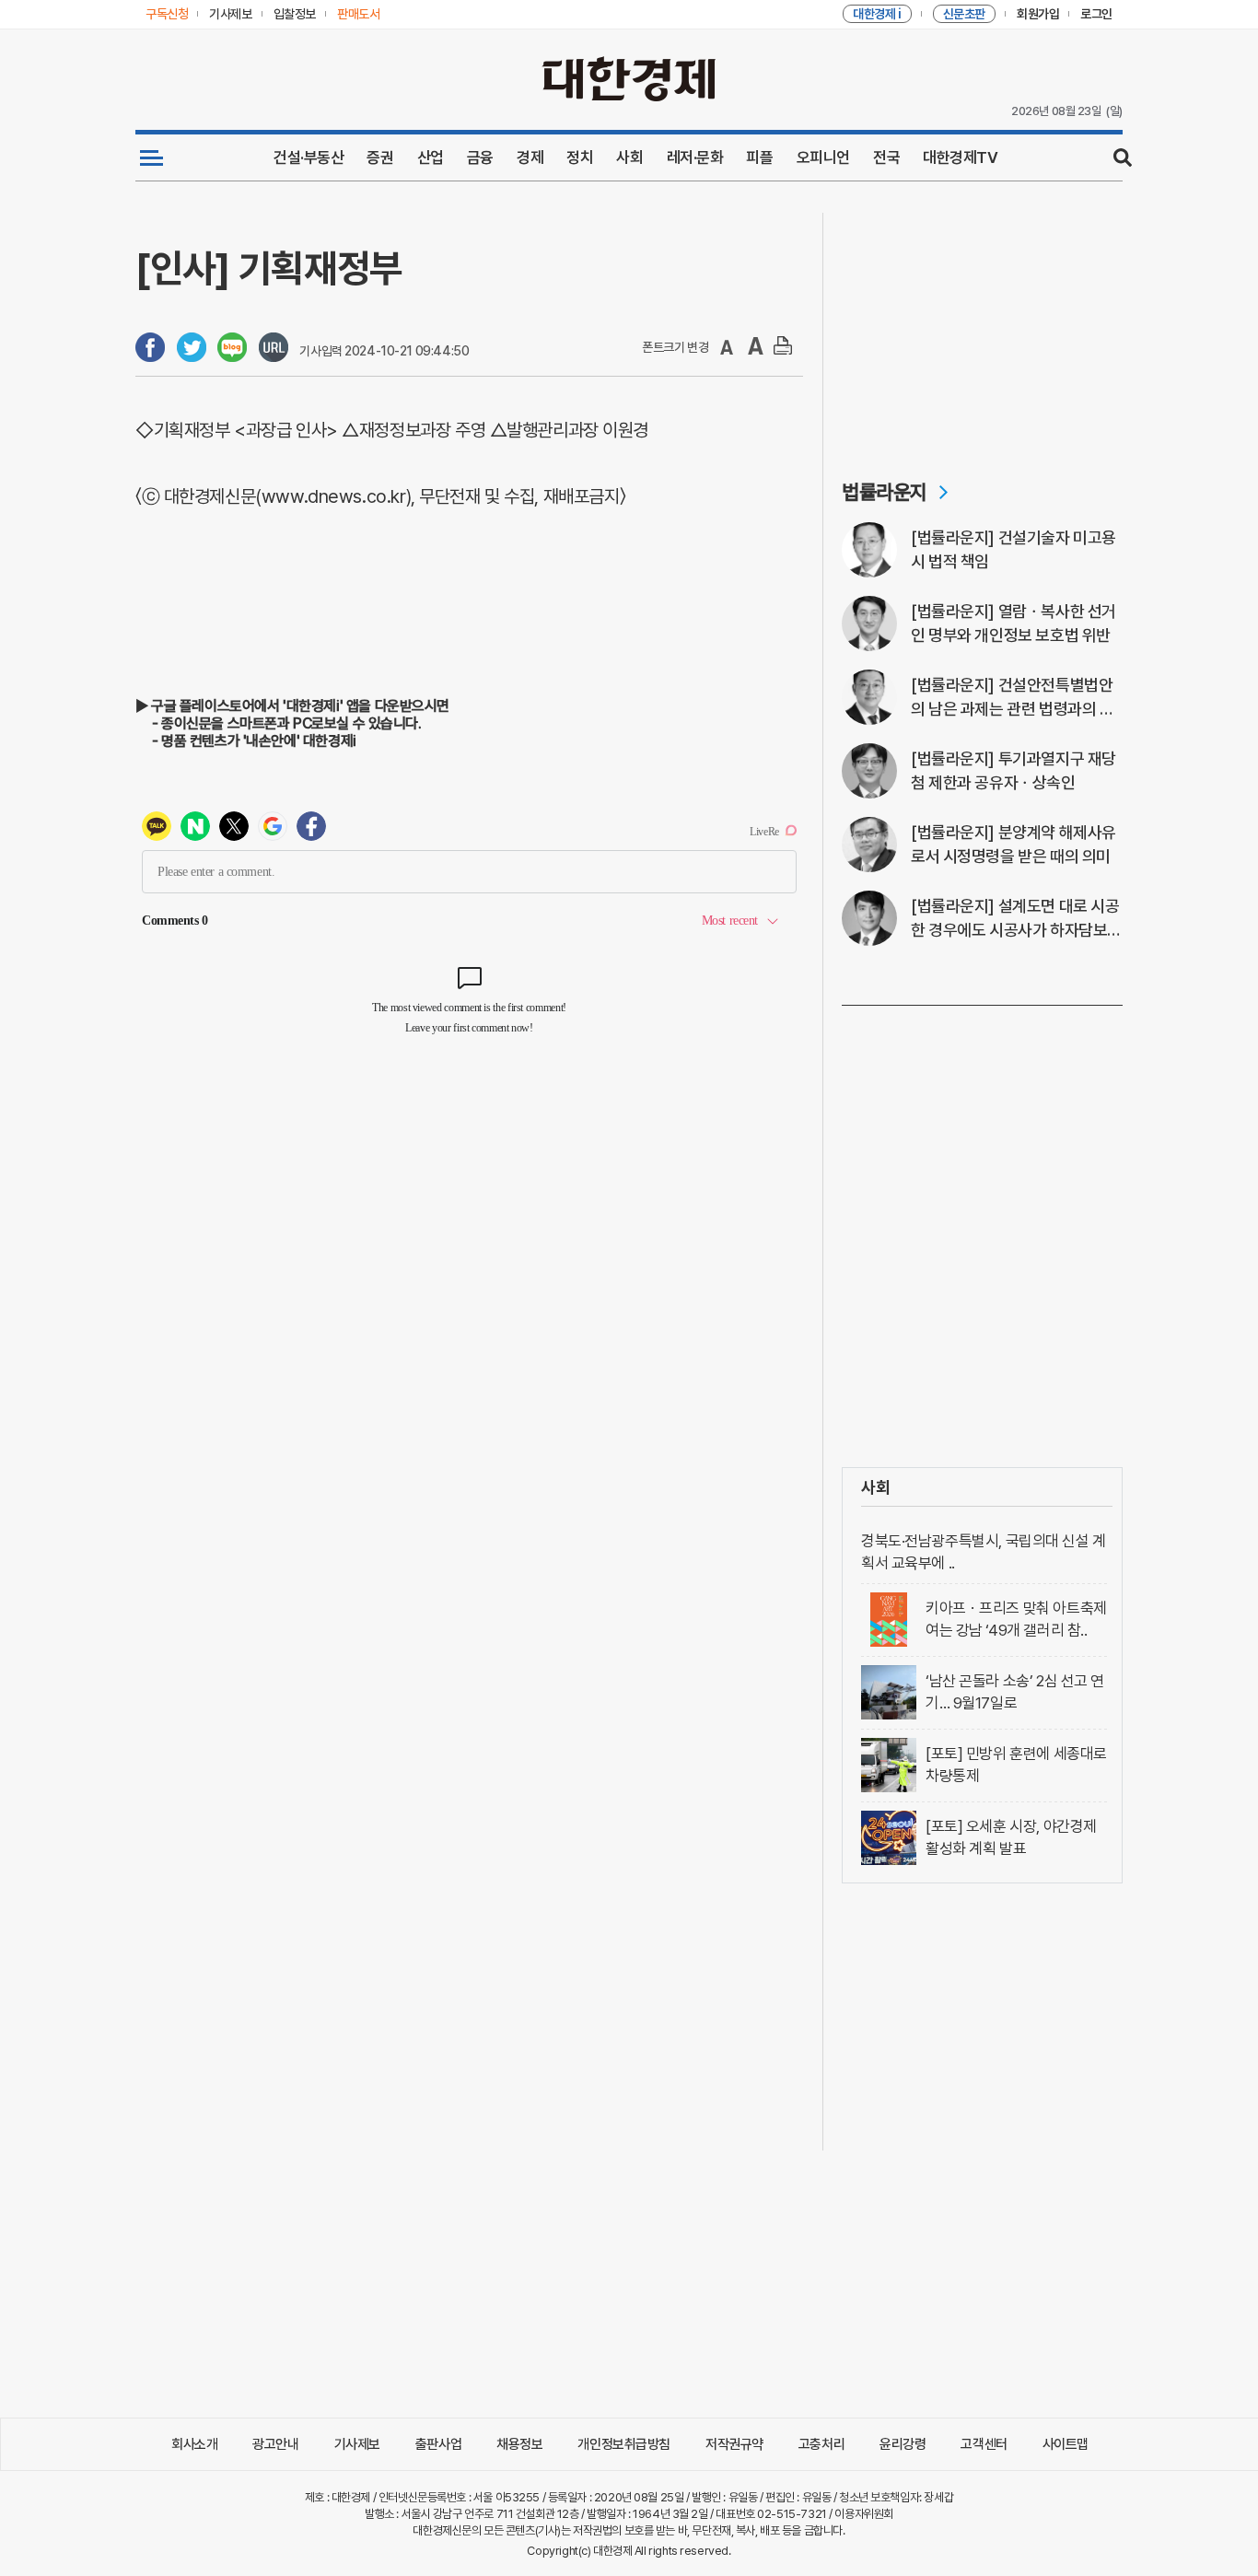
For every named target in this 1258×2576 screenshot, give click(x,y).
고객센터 (984, 2444)
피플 (759, 157)
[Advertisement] (982, 328)
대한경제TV (960, 157)
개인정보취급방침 (624, 2444)
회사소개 (194, 2444)
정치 (580, 157)
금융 (480, 157)
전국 (886, 157)
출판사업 (438, 2444)
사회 (629, 157)
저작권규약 (734, 2444)
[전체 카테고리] (151, 157)
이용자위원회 (863, 2514)
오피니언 (823, 157)
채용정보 (519, 2444)
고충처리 (821, 2444)
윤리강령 (903, 2444)
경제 (530, 157)
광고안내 (275, 2444)
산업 (431, 157)
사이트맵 (1066, 2444)
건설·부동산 (309, 157)
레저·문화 (695, 157)
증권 (380, 157)
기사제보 (357, 2444)
